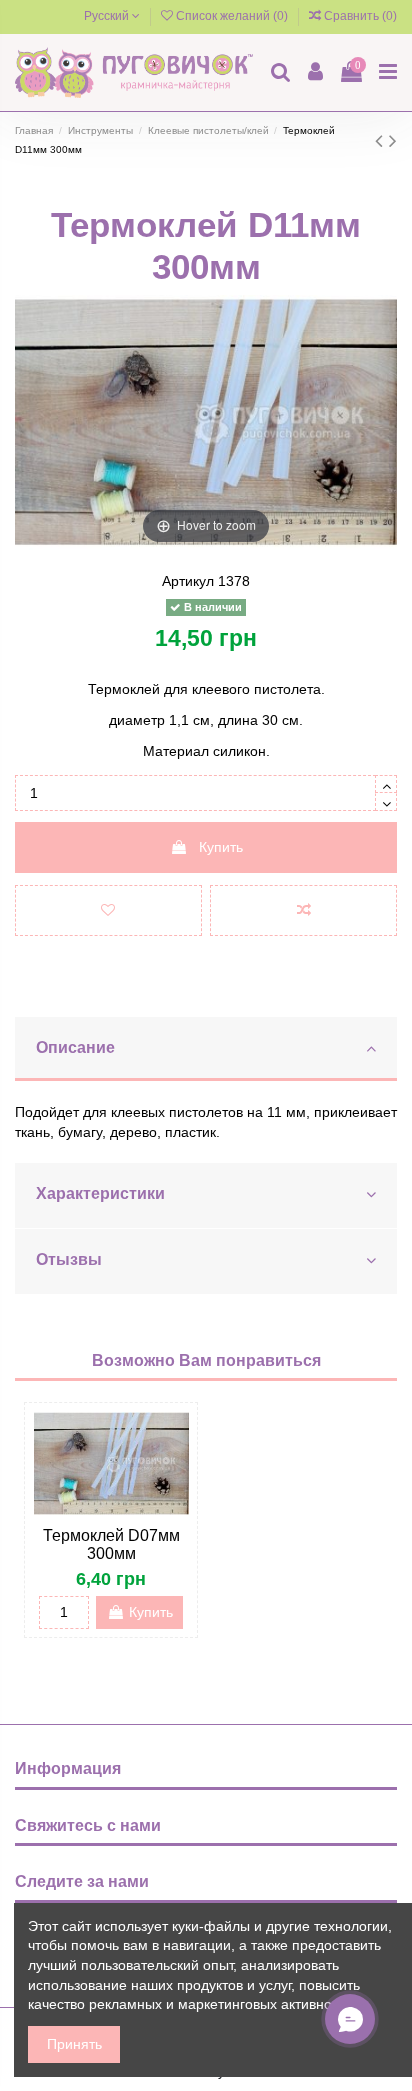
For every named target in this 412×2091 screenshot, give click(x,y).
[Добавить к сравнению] (303, 910)
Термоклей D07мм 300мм (111, 1545)
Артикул (188, 581)
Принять (74, 2044)
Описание (75, 1047)
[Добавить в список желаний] (108, 910)
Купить (221, 847)
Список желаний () (232, 16)
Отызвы (69, 1259)
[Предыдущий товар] (382, 140)
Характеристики (100, 1193)
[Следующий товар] (393, 140)
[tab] (206, 1050)
